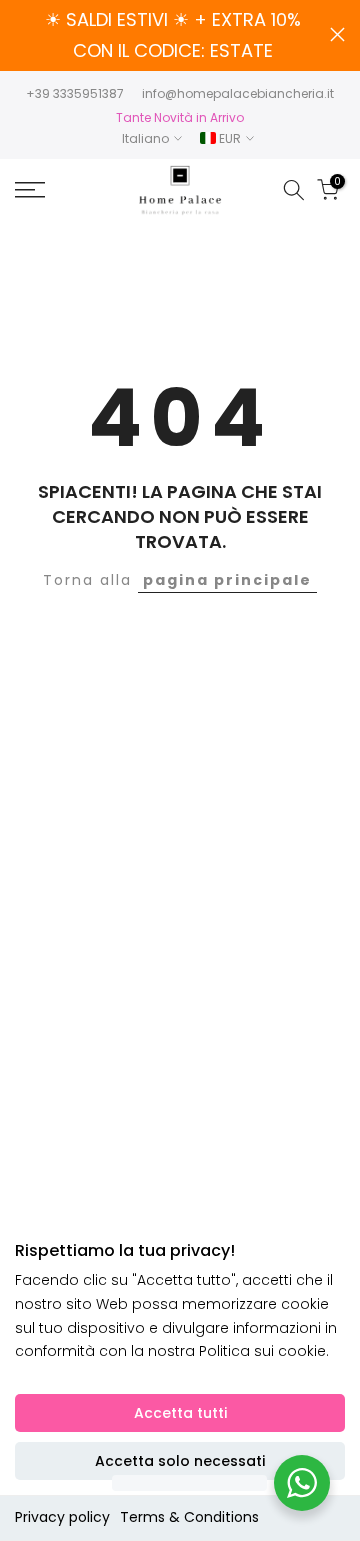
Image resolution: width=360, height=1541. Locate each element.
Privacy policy (62, 1517)
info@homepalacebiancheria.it (238, 93)
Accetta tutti (180, 1413)
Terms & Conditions (189, 1517)
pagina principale (227, 580)
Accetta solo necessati (180, 1461)
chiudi (337, 34)
